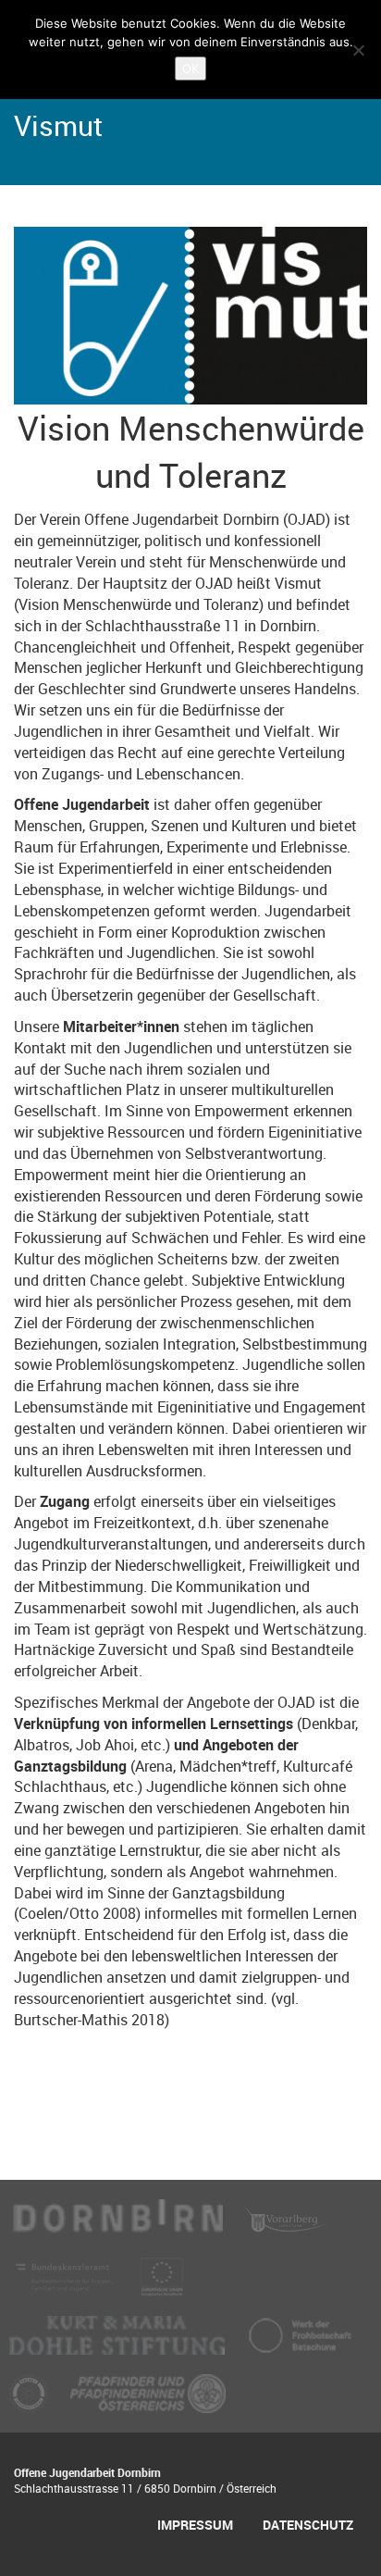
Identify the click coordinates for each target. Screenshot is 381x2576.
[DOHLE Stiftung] (119, 2343)
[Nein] (358, 50)
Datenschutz (308, 2525)
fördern (241, 1132)
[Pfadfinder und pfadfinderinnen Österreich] (148, 2401)
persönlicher (136, 1301)
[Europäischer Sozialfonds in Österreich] (162, 2284)
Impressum (195, 2525)
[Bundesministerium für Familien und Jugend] (66, 2284)
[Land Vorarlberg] (287, 2226)
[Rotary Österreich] (31, 2401)
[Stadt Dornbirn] (118, 2226)
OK (190, 68)
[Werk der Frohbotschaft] (300, 2343)
